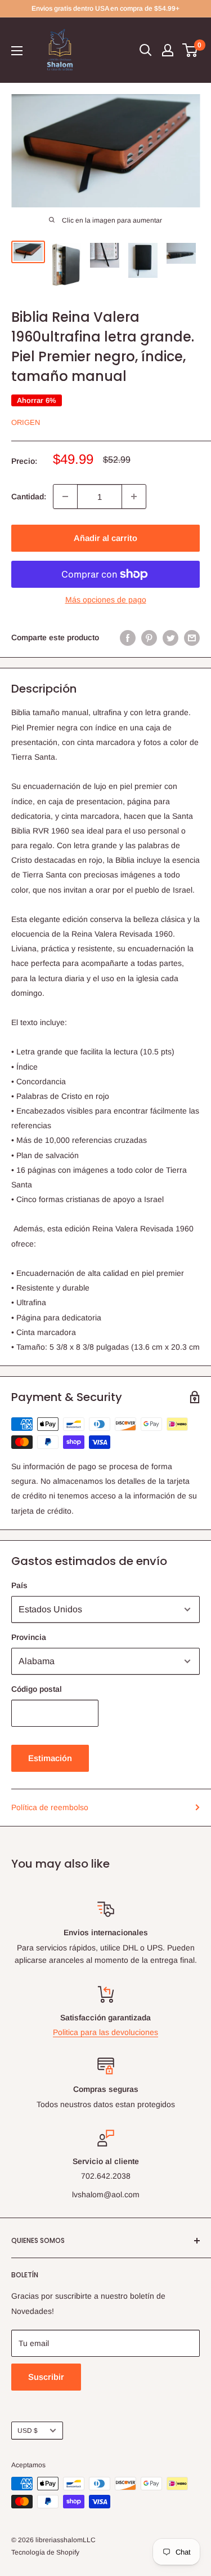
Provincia (29, 1637)
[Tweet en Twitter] (170, 637)
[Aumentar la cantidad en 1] (134, 496)
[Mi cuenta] (168, 50)
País (19, 1585)
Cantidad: (29, 496)
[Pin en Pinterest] (149, 637)
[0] (190, 50)
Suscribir (46, 2377)
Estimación (50, 1758)
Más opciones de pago (106, 600)
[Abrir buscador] (146, 50)
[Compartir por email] (192, 637)
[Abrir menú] (17, 51)
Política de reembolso (50, 1807)
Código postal (37, 1689)
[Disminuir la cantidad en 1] (65, 496)
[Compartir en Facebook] (128, 637)
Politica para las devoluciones (105, 2032)
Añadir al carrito (105, 538)
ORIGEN (26, 422)
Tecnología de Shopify (45, 2552)
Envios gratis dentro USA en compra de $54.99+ (105, 8)
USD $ (28, 2431)
